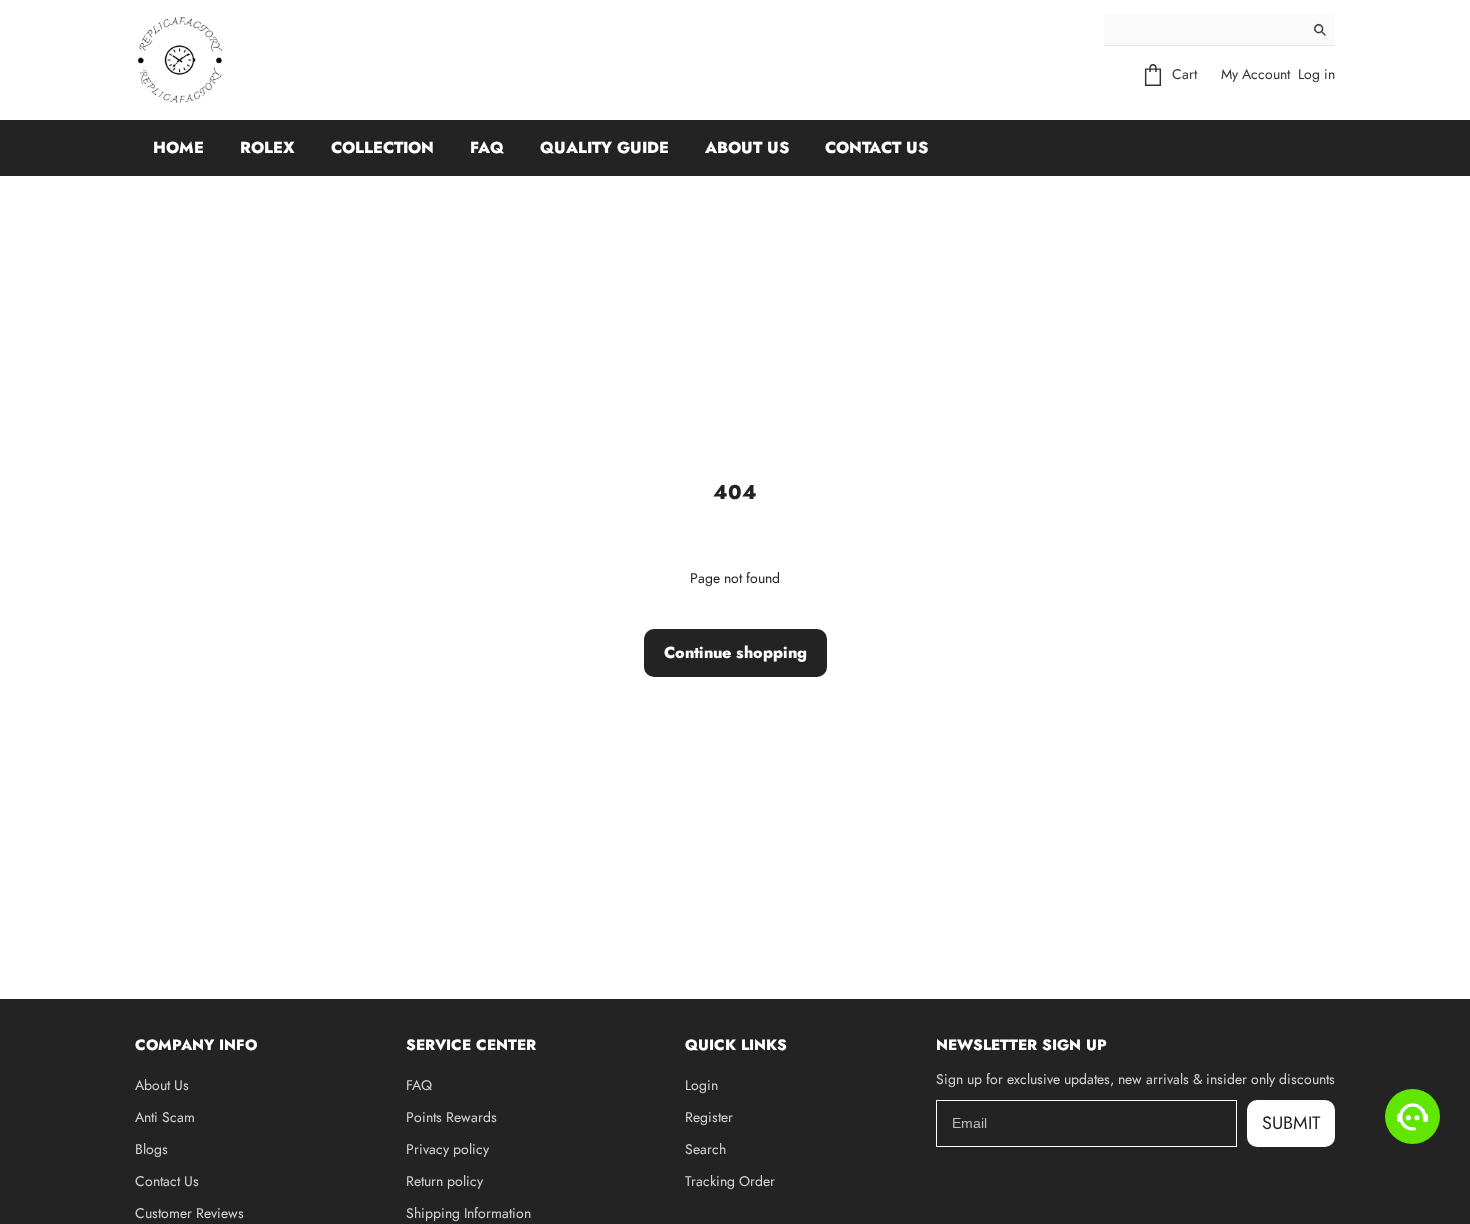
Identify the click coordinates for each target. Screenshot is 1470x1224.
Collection (382, 147)
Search (705, 1149)
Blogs (151, 1149)
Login (701, 1085)
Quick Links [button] (736, 1045)
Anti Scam (165, 1117)
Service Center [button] (471, 1045)
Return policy (444, 1181)
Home (178, 147)
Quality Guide (604, 147)
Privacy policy (447, 1149)
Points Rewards (451, 1117)
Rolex (267, 147)
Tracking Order (730, 1181)
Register (709, 1117)
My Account (1255, 74)
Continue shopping (735, 652)
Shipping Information (468, 1213)
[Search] (1320, 30)
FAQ (487, 147)
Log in (1316, 74)
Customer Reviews (189, 1213)
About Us (747, 147)
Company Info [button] (196, 1045)
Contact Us (876, 147)
